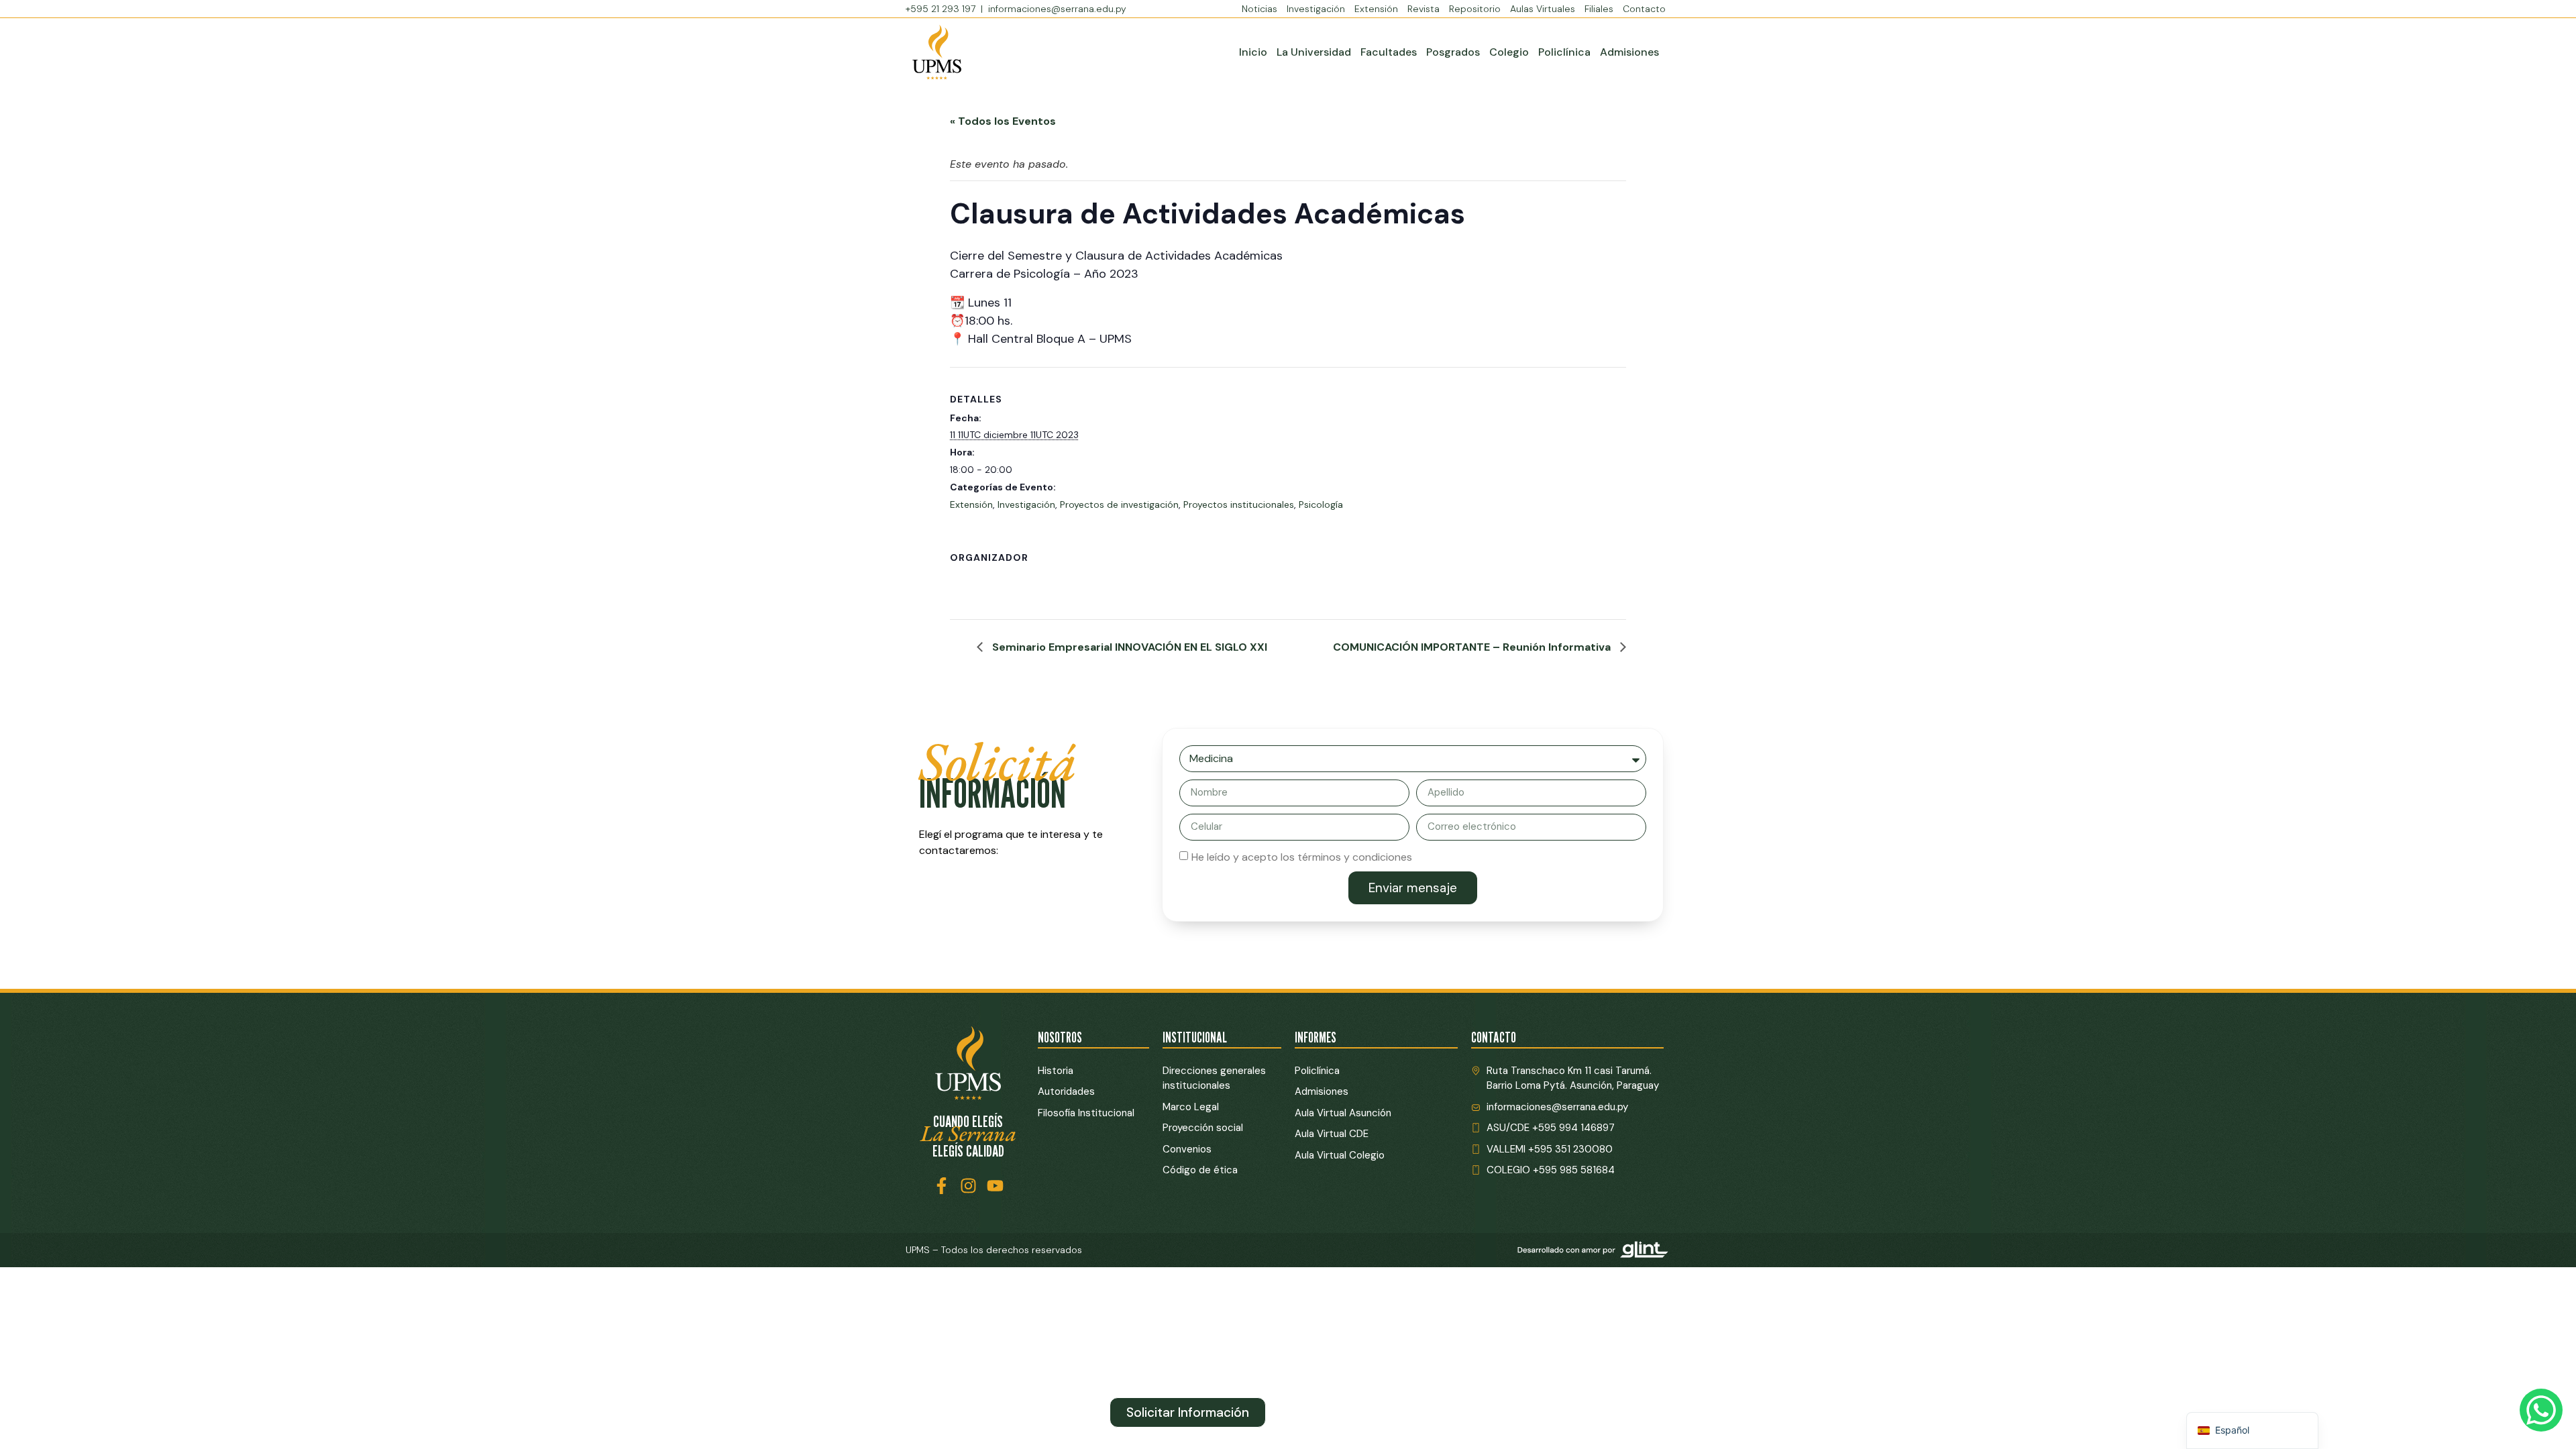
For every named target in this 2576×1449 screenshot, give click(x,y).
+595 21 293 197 (942, 9)
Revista (1424, 9)
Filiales (1599, 9)
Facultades (1389, 52)
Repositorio (1475, 9)
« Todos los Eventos (1003, 121)
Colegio (1509, 52)
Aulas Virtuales (1543, 9)
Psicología (1321, 504)
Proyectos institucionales (1239, 504)
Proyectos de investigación (1119, 504)
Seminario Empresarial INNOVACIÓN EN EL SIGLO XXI (1128, 647)
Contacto (1644, 9)
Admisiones (1629, 52)
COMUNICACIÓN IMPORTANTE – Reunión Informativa (1473, 647)
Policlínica (1564, 52)
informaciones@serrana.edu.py (1057, 9)
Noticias (1259, 9)
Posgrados (1453, 52)
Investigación (1316, 9)
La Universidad (1314, 52)
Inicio (1253, 52)
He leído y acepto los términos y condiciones (1302, 856)
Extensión (1376, 9)
